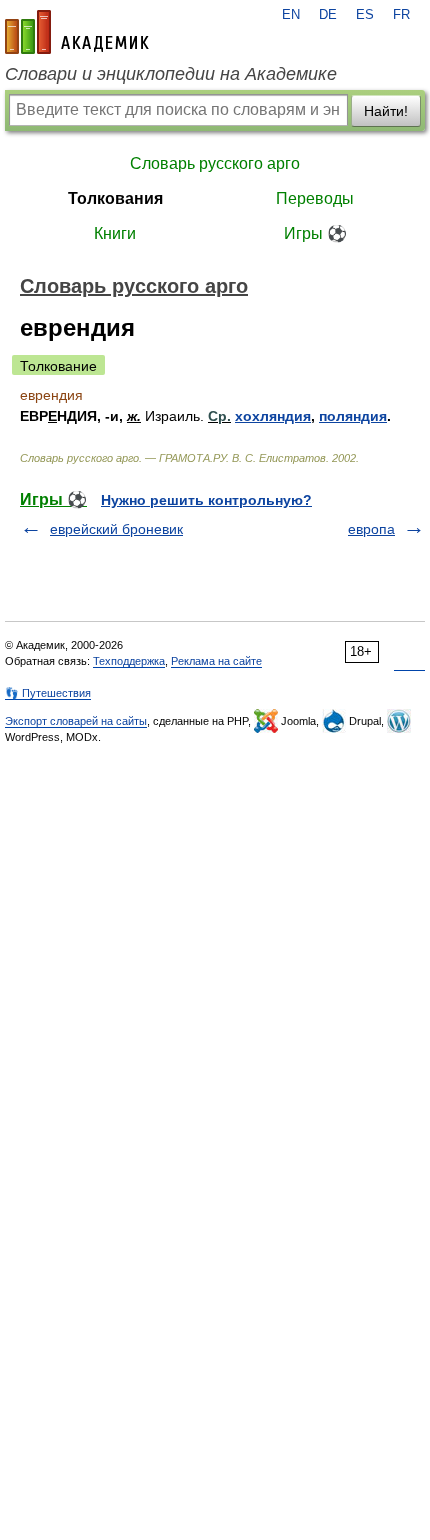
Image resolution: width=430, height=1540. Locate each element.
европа (371, 529)
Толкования (115, 198)
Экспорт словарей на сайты (76, 721)
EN (291, 15)
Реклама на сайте (216, 661)
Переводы (315, 198)
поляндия (353, 416)
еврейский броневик (116, 529)
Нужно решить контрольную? (206, 500)
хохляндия (273, 416)
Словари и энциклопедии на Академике (171, 74)
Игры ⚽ (315, 233)
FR (401, 15)
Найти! (386, 111)
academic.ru (77, 32)
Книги (115, 233)
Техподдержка (129, 661)
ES (365, 15)
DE (328, 15)
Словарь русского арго (215, 163)
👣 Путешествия (48, 693)
